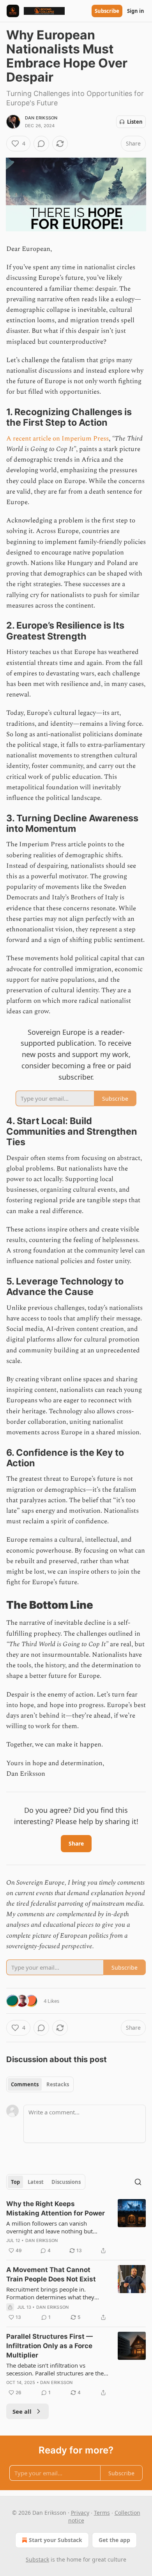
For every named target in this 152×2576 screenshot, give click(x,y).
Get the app (114, 2540)
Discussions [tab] (66, 2182)
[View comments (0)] (41, 144)
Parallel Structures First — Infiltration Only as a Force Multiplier (49, 2346)
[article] (76, 2227)
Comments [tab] (25, 2084)
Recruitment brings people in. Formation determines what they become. (50, 2293)
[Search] (138, 2182)
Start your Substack (56, 2540)
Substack (37, 2559)
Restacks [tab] (58, 2084)
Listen (135, 122)
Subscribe (107, 11)
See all (22, 2411)
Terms (102, 2513)
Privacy (80, 2513)
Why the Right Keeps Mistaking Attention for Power (56, 2208)
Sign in (136, 11)
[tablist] (40, 2084)
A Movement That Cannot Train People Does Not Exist (51, 2274)
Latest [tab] (36, 2182)
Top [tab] (15, 2182)
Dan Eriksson (41, 118)
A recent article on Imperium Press (57, 439)
